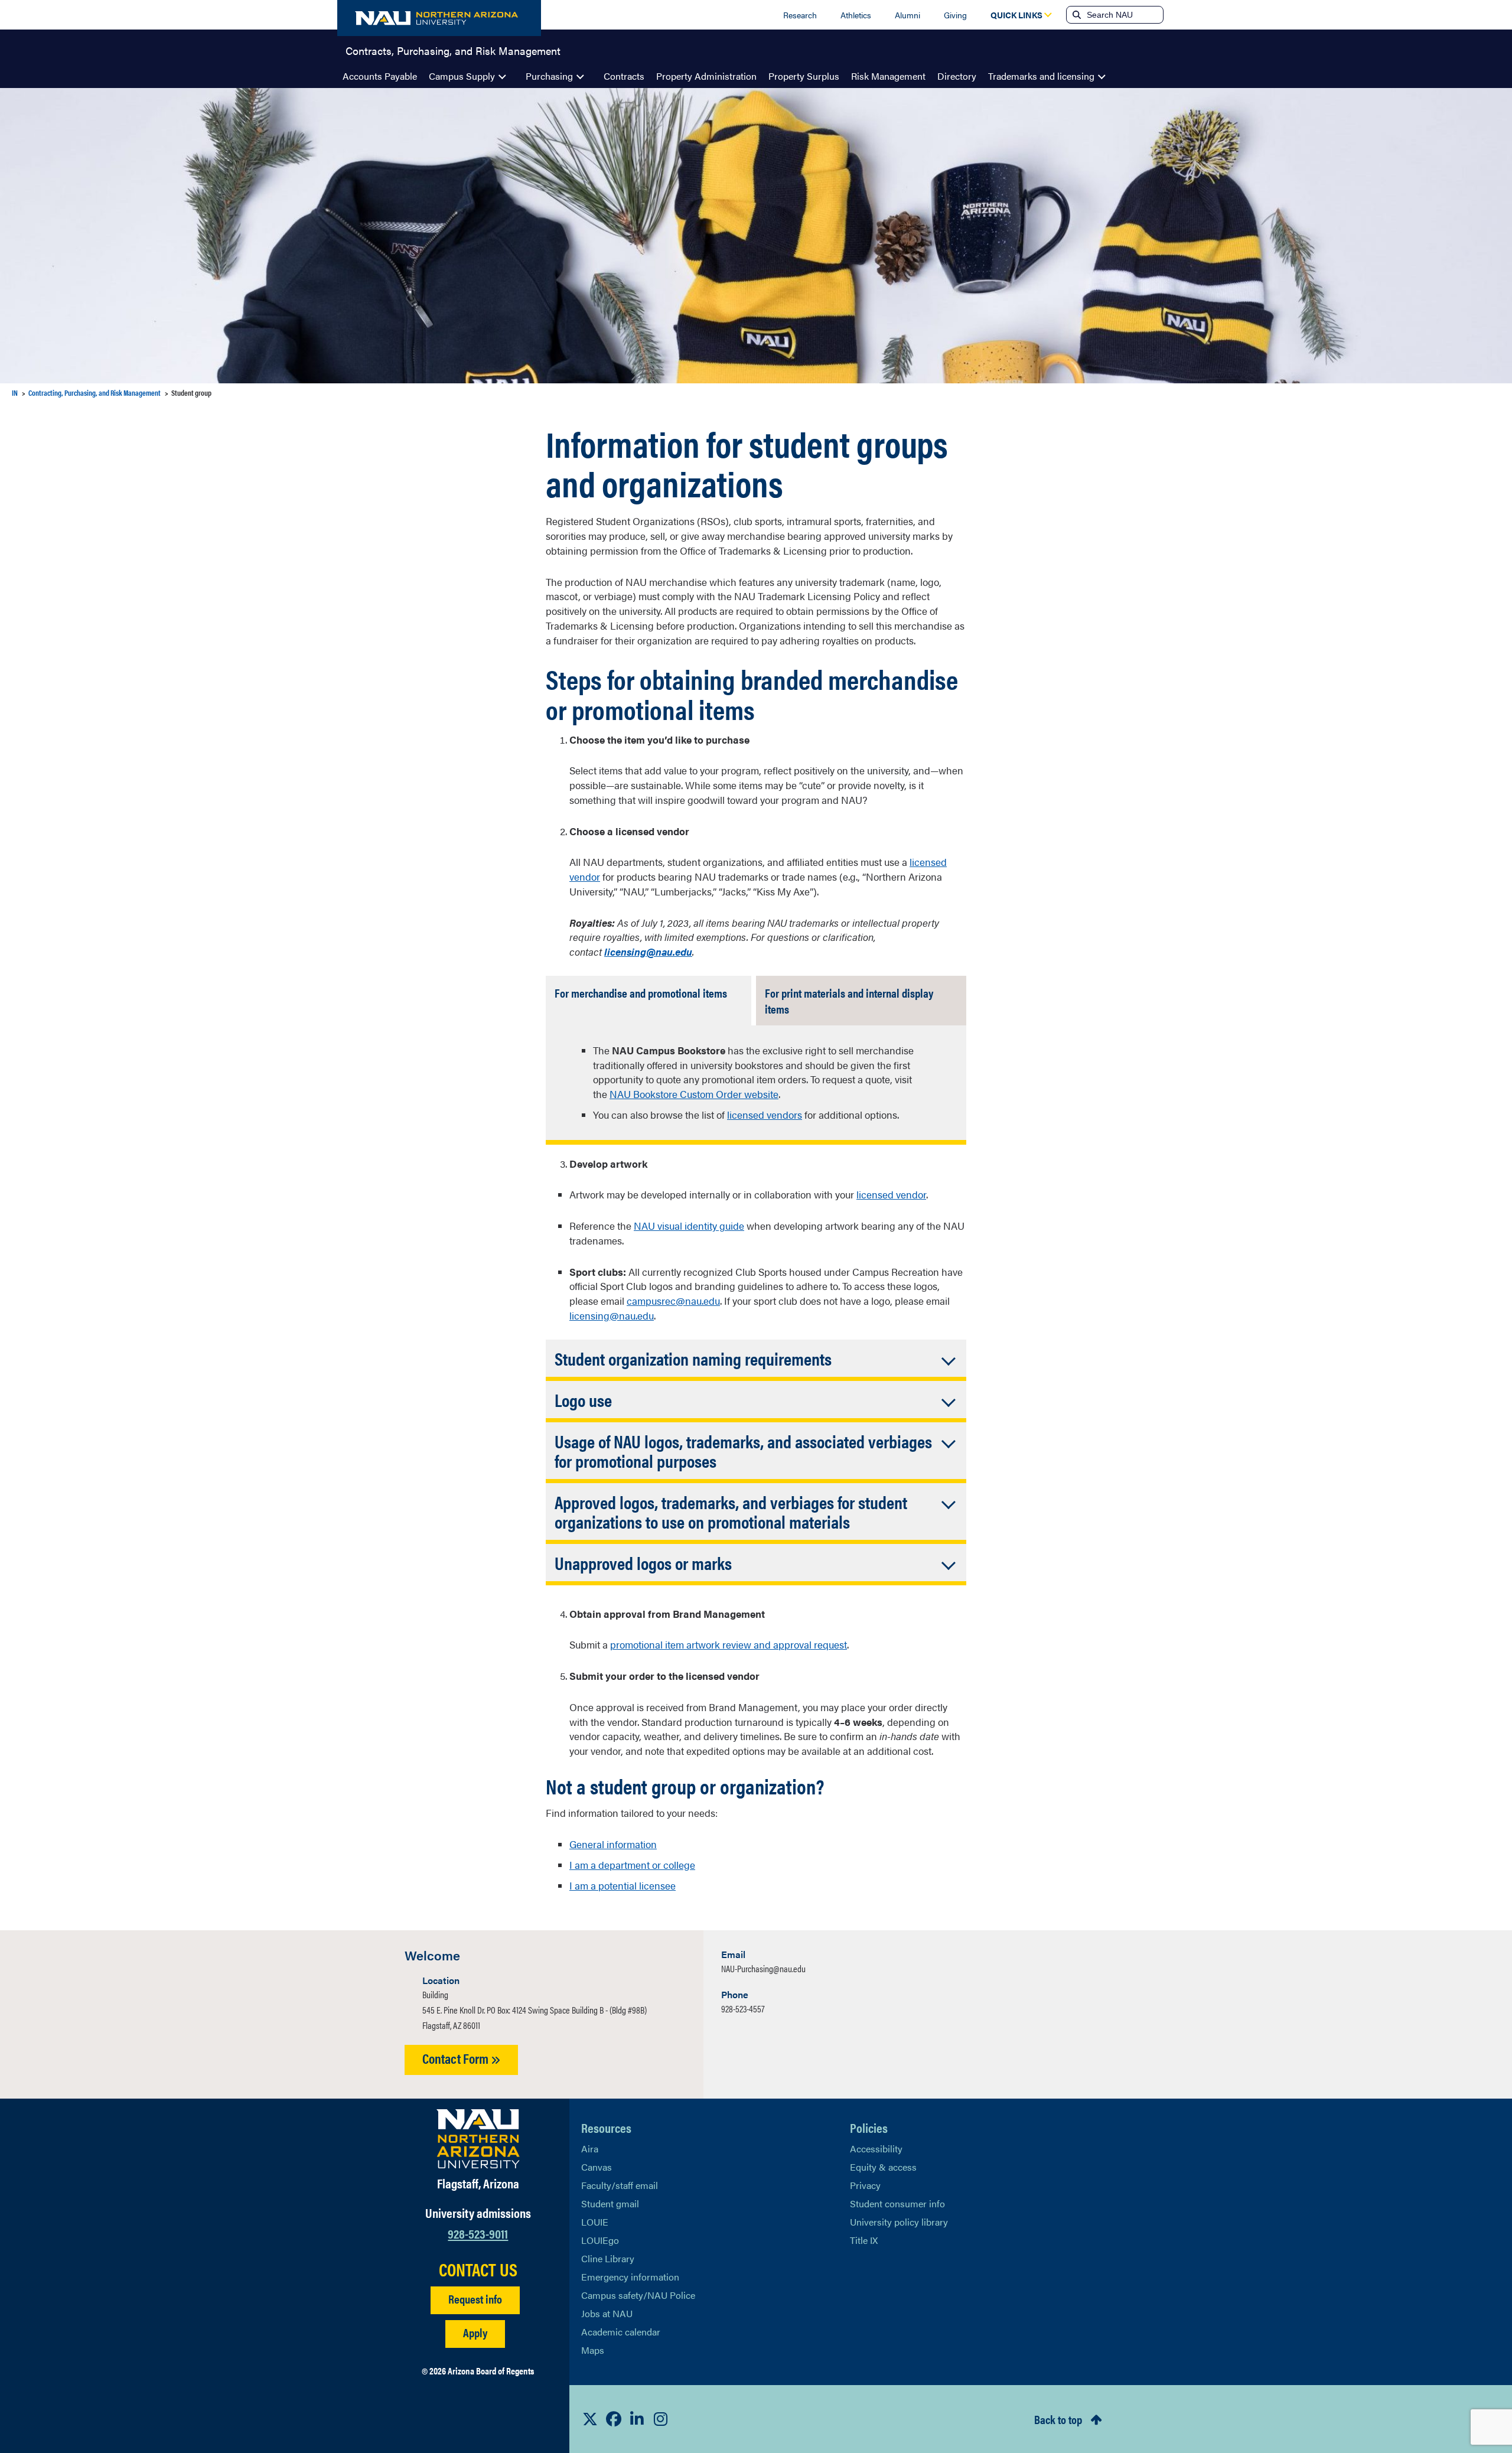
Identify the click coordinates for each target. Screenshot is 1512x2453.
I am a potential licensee (623, 1885)
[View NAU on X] (590, 2419)
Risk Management (888, 76)
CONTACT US (478, 2269)
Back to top (1058, 2419)
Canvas (597, 2167)
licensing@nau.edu (612, 1315)
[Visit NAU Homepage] (478, 2139)
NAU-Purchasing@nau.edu (763, 1968)
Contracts (624, 76)
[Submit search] (1076, 15)
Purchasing (549, 76)
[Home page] (439, 18)
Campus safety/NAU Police (638, 2295)
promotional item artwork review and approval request (729, 1644)
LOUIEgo (600, 2240)
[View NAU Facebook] (614, 2419)
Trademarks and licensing (1041, 76)
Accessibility (876, 2149)
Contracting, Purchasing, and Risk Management (94, 392)
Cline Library (608, 2258)
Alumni (907, 15)
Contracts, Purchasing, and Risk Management (453, 50)
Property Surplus (804, 76)
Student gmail (610, 2203)
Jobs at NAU (607, 2313)
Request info (475, 2299)
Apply (475, 2332)
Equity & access (883, 2167)
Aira (590, 2149)
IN (15, 392)
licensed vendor (891, 1194)
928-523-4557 (743, 2009)
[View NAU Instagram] (661, 2419)
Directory (957, 76)
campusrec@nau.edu (673, 1301)
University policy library (899, 2222)
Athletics (856, 15)
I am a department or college (632, 1865)
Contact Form (457, 2058)
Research (800, 15)
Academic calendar (621, 2332)
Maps (593, 2350)
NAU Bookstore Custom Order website (694, 1094)
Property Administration (706, 76)
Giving (955, 15)
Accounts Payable (380, 76)
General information (613, 1844)
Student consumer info (897, 2203)
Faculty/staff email (620, 2185)
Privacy (865, 2185)
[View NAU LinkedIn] (637, 2419)
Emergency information (630, 2277)
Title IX (864, 2240)
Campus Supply (462, 76)
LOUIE (595, 2222)
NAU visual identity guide (689, 1226)
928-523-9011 (478, 2233)
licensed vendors (765, 1115)
